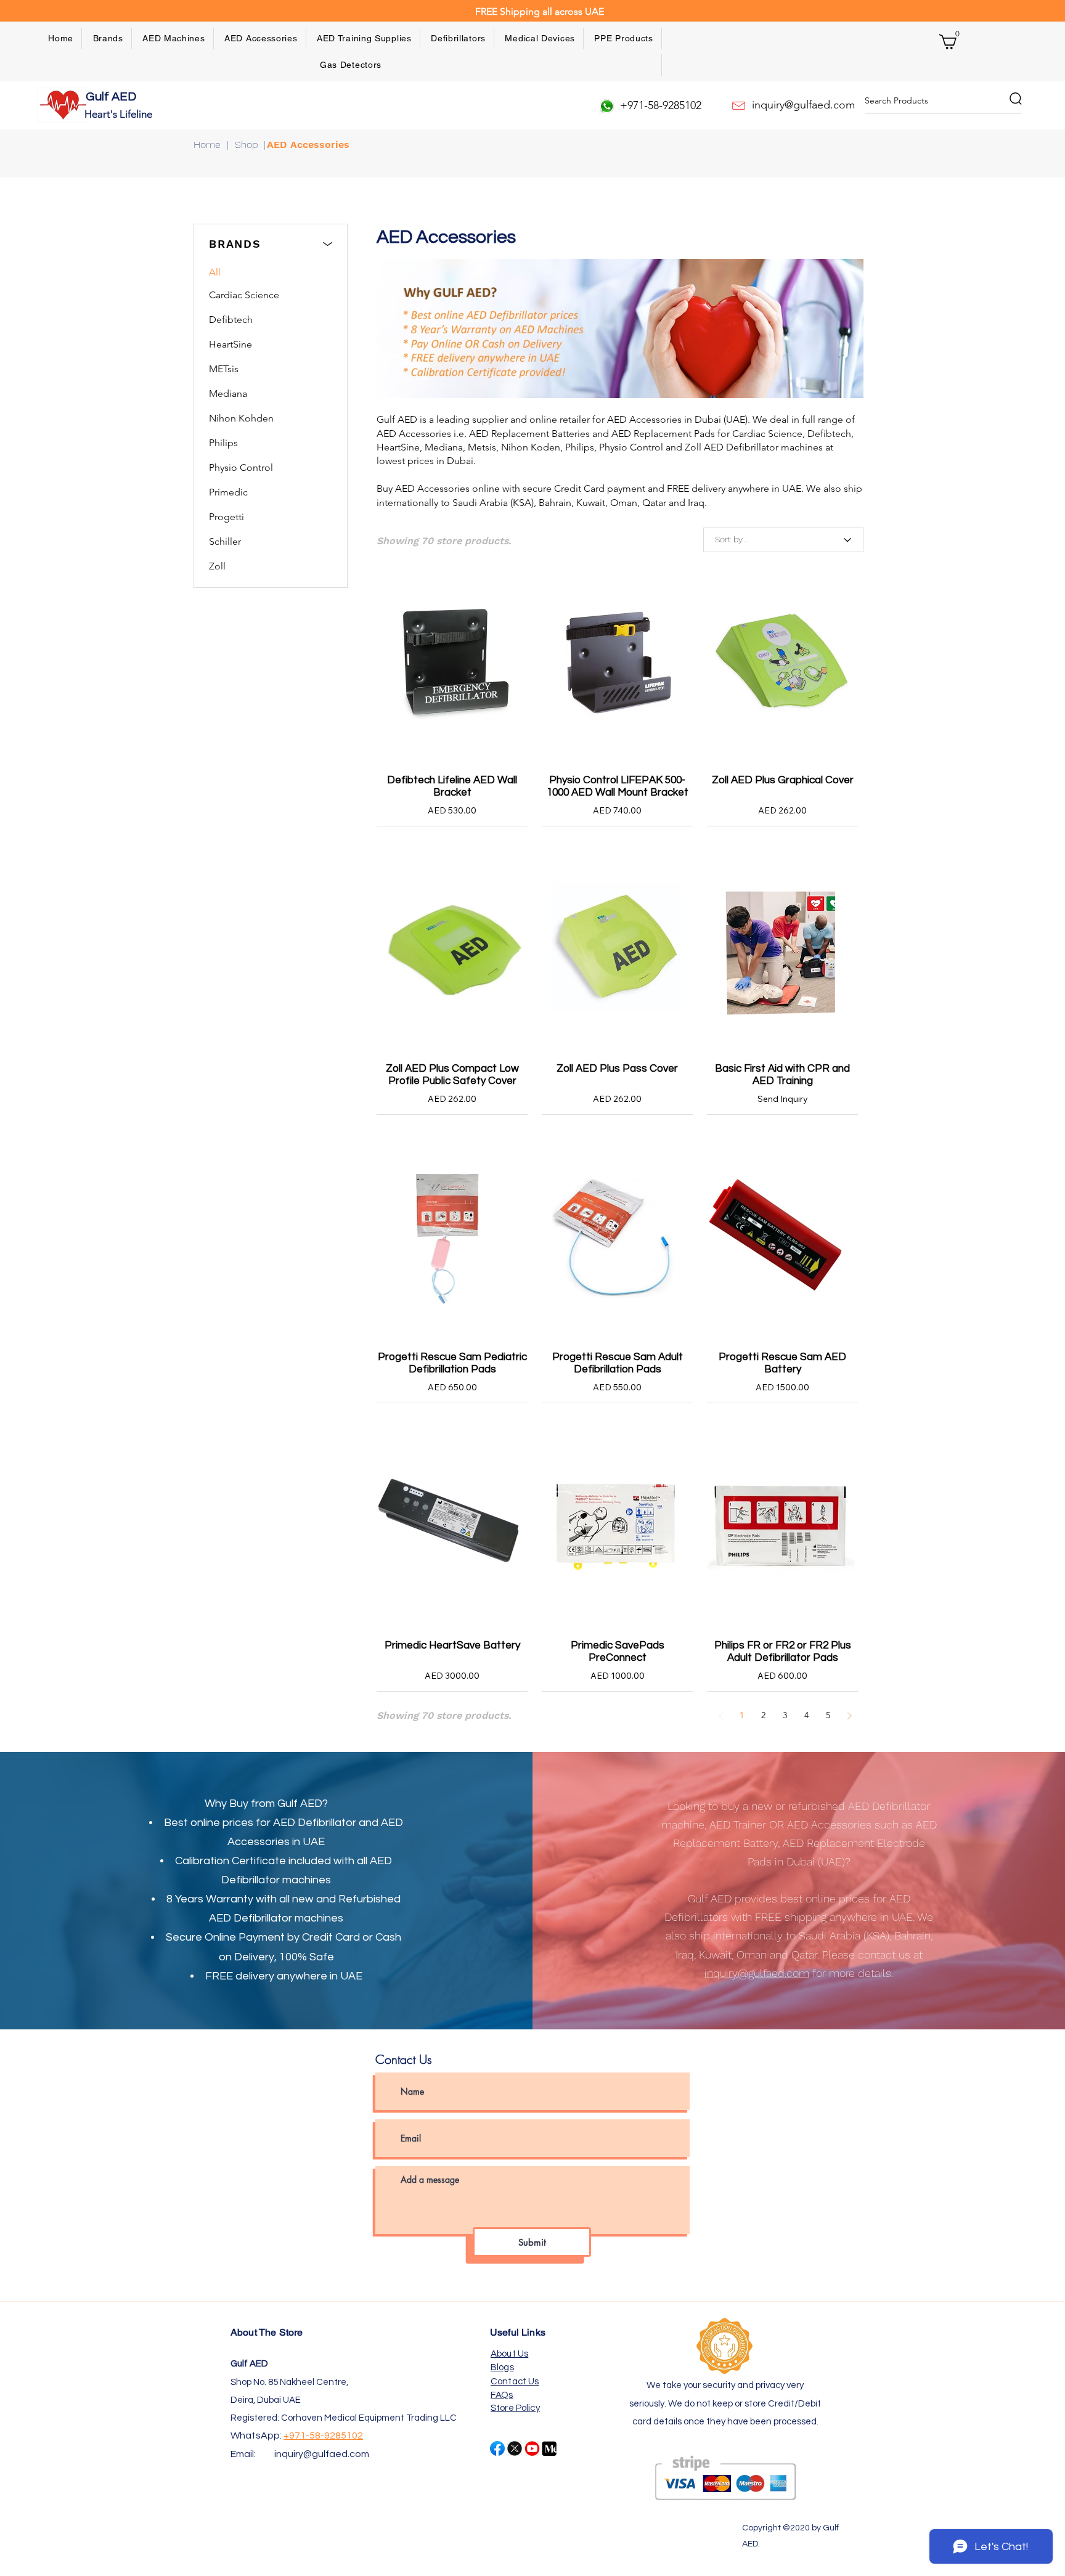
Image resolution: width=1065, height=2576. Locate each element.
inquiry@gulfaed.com (322, 2454)
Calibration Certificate (231, 1861)
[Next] (849, 1715)
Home (207, 145)
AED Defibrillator (315, 1823)
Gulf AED (112, 97)
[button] (108, 39)
